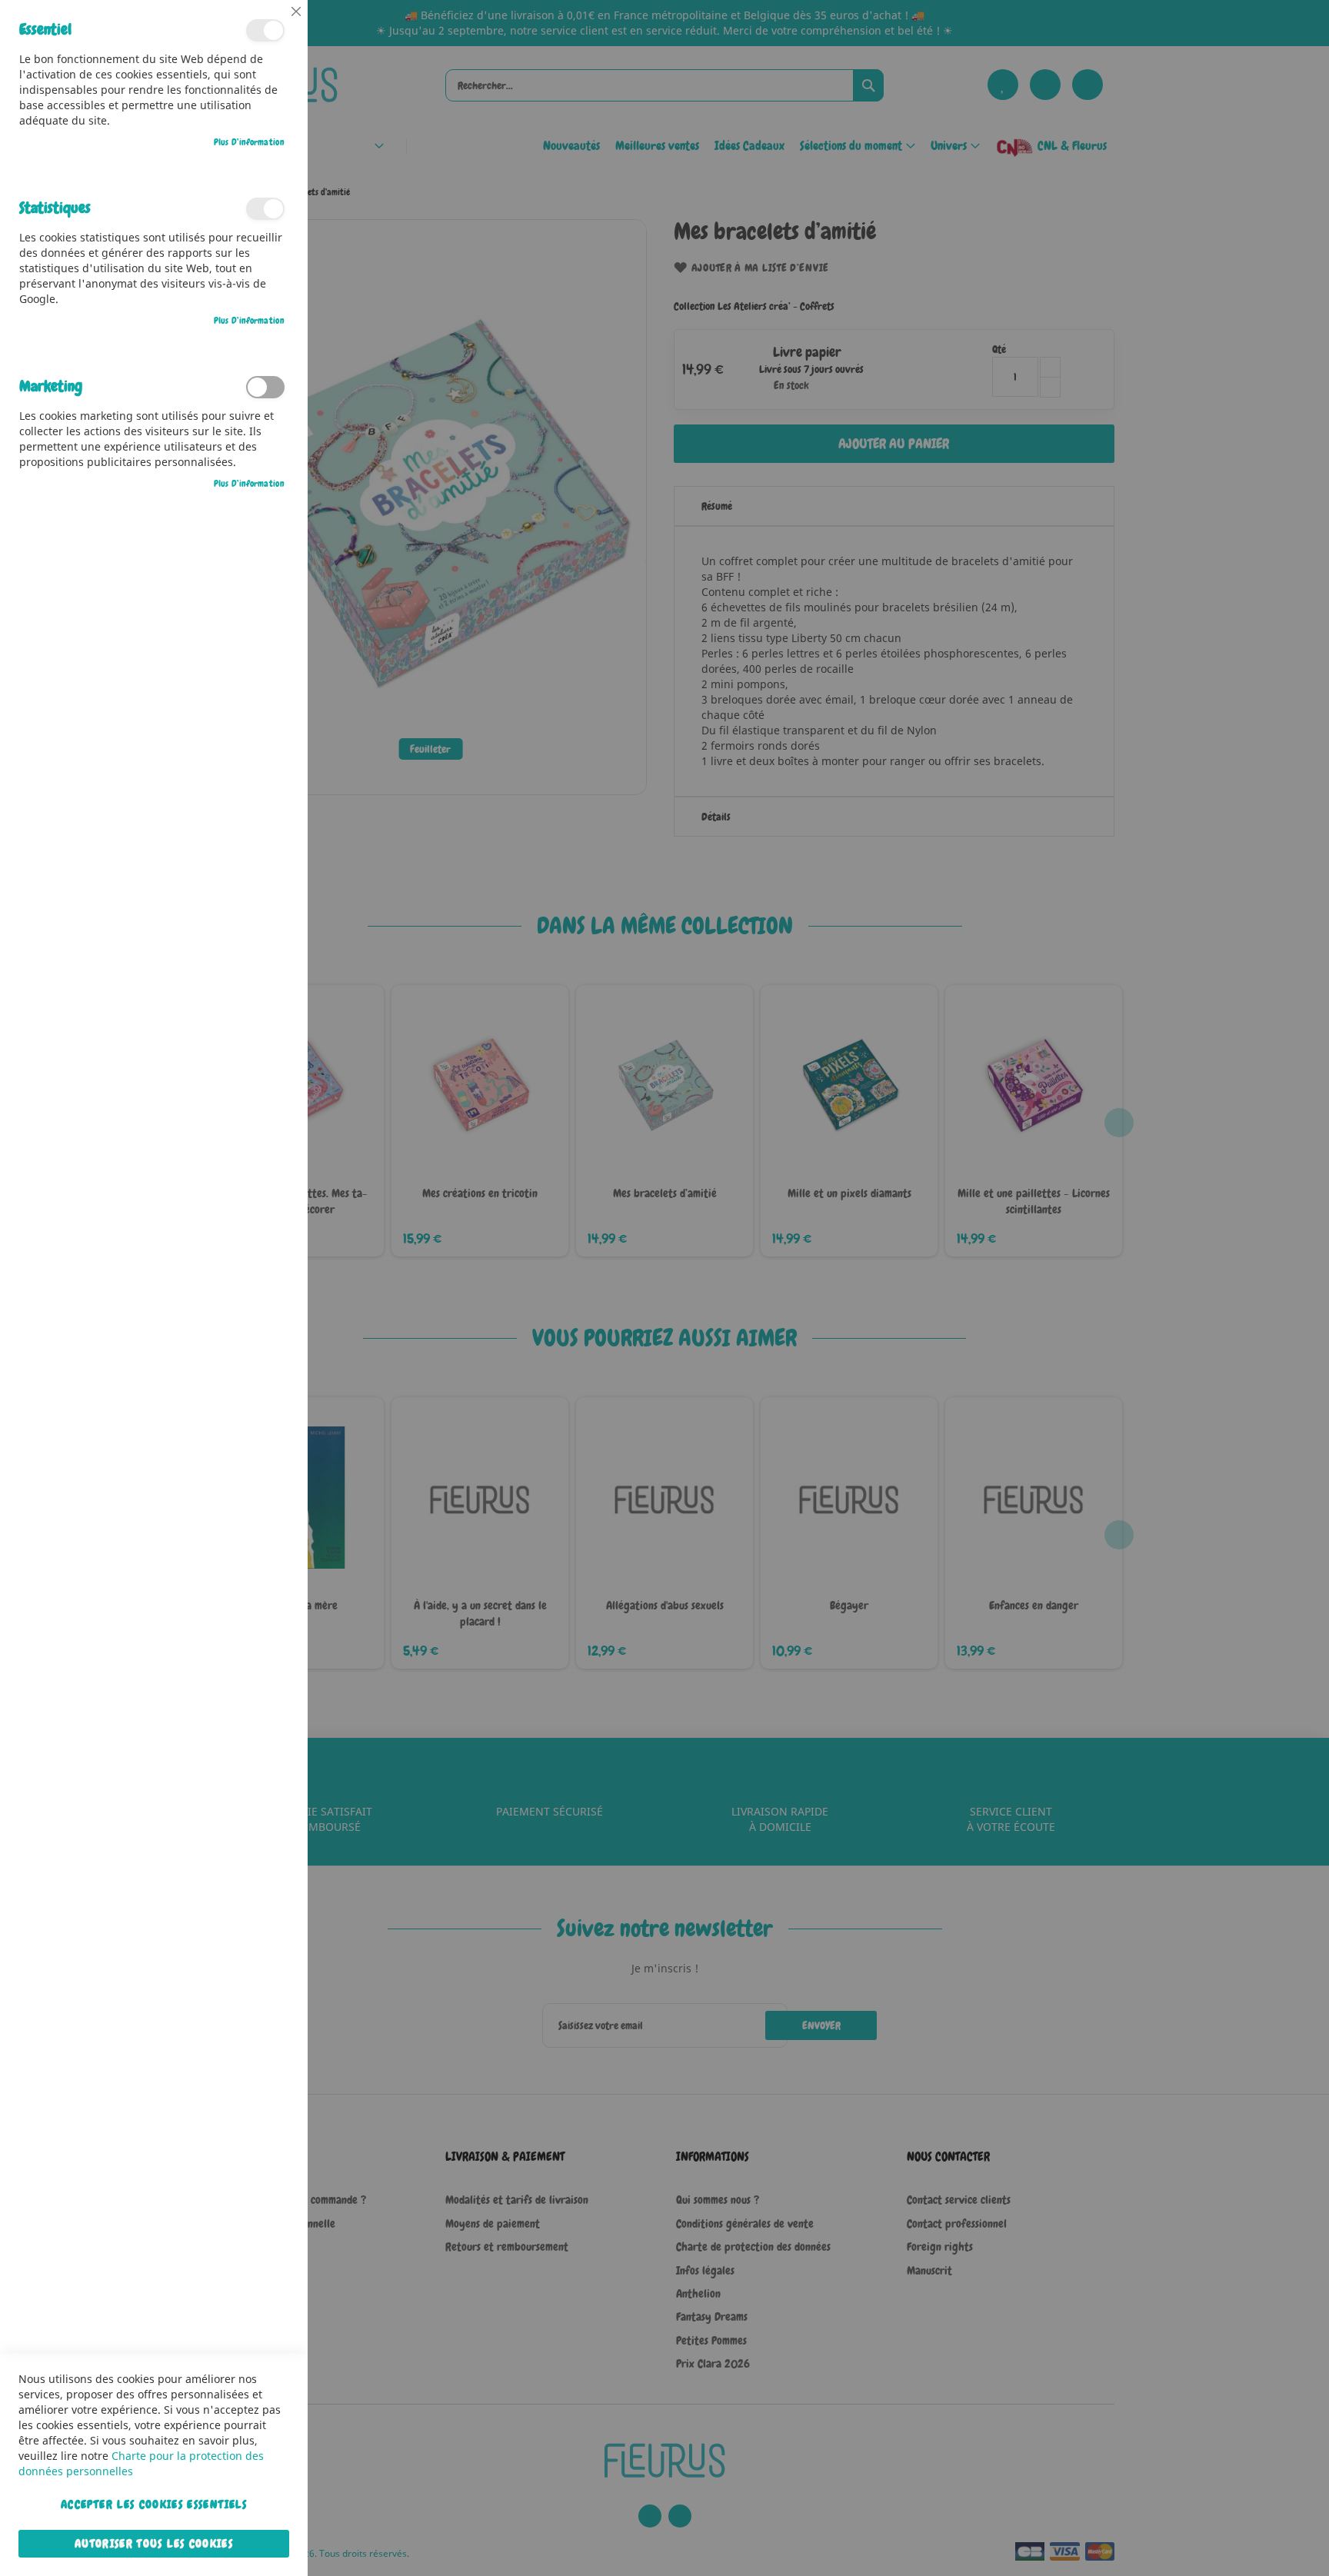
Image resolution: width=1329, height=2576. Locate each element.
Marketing (265, 387)
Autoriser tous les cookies (154, 2544)
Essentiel (265, 30)
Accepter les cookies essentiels (154, 2504)
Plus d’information (249, 142)
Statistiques (265, 209)
